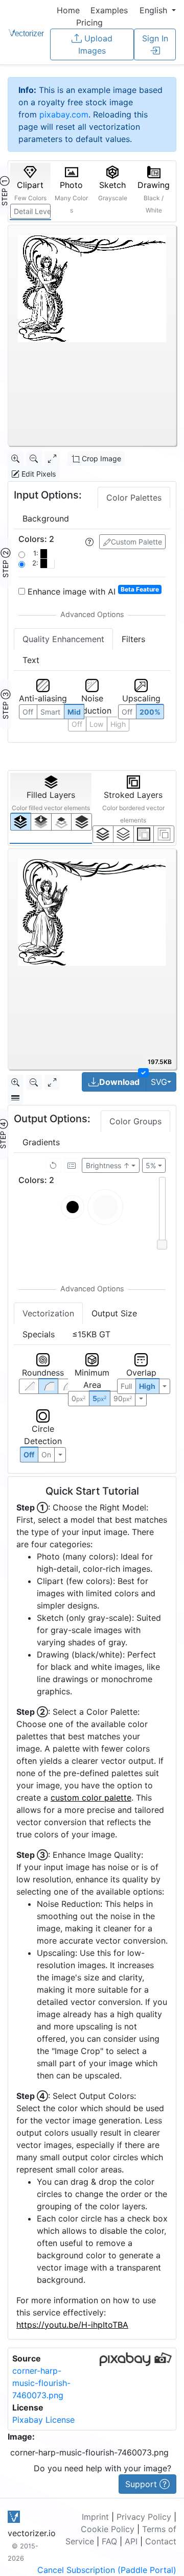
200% (150, 712)
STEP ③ (5, 704)
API (131, 2541)
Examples (109, 10)
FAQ (109, 2541)
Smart (50, 712)
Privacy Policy (144, 2517)
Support (142, 2484)
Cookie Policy (108, 2529)
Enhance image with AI (92, 591)
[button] (158, 10)
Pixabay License (43, 2420)
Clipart (30, 191)
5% (151, 1165)
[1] (62, 822)
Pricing (89, 22)
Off (29, 1455)
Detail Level (32, 211)
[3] (164, 834)
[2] (144, 834)
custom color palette (91, 1798)
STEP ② (5, 563)
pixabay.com (64, 114)
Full (126, 1386)
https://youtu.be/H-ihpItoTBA (72, 2325)
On (46, 1455)
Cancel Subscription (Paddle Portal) (107, 2570)
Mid (74, 712)
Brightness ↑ (108, 1165)
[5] (123, 834)
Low (96, 724)
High (147, 1386)
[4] (82, 822)
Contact (161, 2541)
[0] (21, 822)
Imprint (95, 2517)
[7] (103, 834)
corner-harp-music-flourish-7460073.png (41, 2383)
